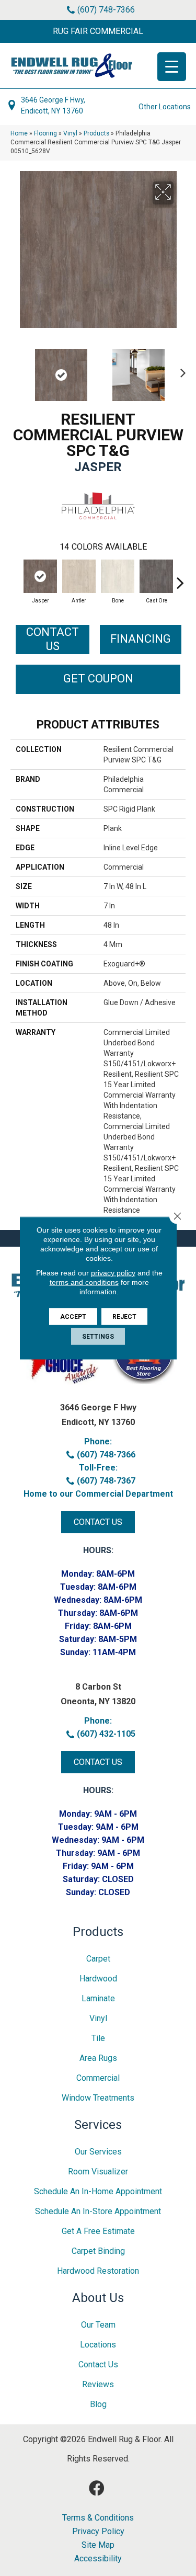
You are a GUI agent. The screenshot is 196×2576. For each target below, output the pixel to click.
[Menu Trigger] (172, 67)
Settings (98, 1337)
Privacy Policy (98, 2532)
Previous (16, 370)
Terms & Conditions (98, 2518)
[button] (98, 31)
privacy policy (113, 1273)
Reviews (98, 2384)
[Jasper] (40, 576)
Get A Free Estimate (98, 2231)
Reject (124, 1317)
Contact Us (53, 639)
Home (19, 133)
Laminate (98, 1998)
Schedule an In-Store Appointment (98, 2211)
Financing (141, 639)
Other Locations (165, 107)
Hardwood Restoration (98, 2271)
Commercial (98, 2078)
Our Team (98, 2325)
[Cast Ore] (156, 576)
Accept (73, 1317)
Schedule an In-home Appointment (98, 2191)
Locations (98, 2345)
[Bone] (118, 576)
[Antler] (79, 576)
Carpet (98, 1959)
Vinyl (70, 133)
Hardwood (98, 1979)
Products (96, 133)
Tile (98, 2038)
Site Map (98, 2545)
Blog (98, 2404)
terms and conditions (84, 1282)
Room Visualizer (98, 2172)
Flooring (45, 133)
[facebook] (97, 2488)
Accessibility (98, 2559)
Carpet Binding (98, 2251)
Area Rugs (98, 2058)
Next (180, 370)
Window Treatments (98, 2098)
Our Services (98, 2152)
